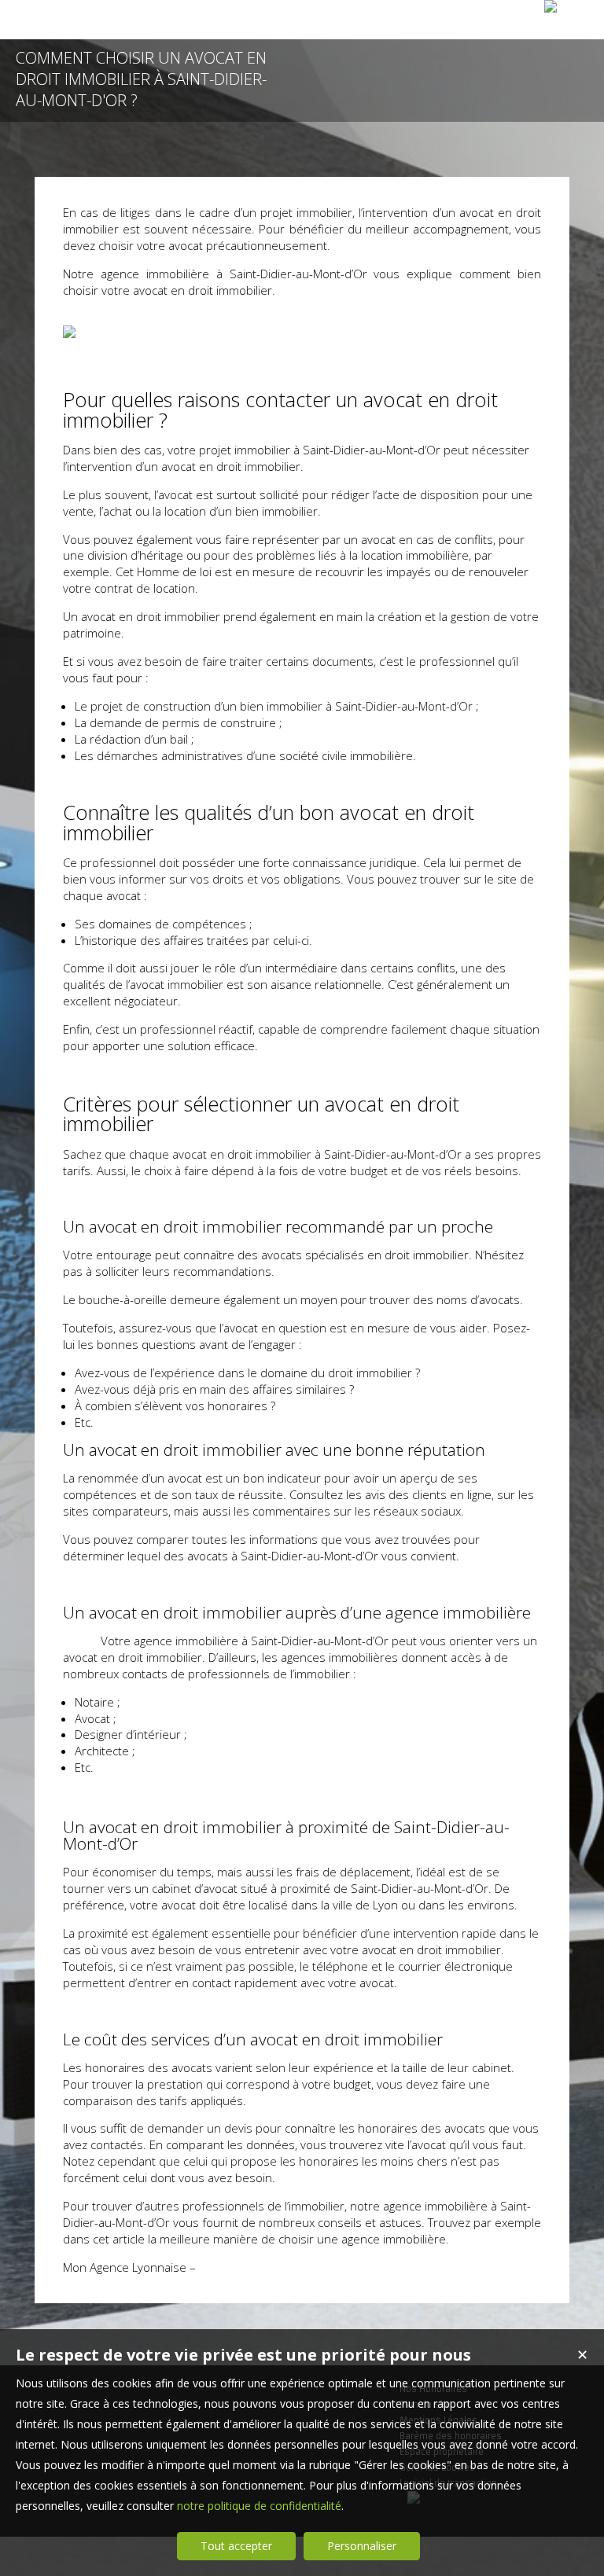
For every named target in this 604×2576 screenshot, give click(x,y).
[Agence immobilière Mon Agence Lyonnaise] (551, 6)
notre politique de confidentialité (259, 2506)
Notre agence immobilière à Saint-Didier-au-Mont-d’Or (215, 274)
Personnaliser (362, 2546)
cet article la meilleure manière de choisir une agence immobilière (269, 2239)
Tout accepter (236, 2546)
